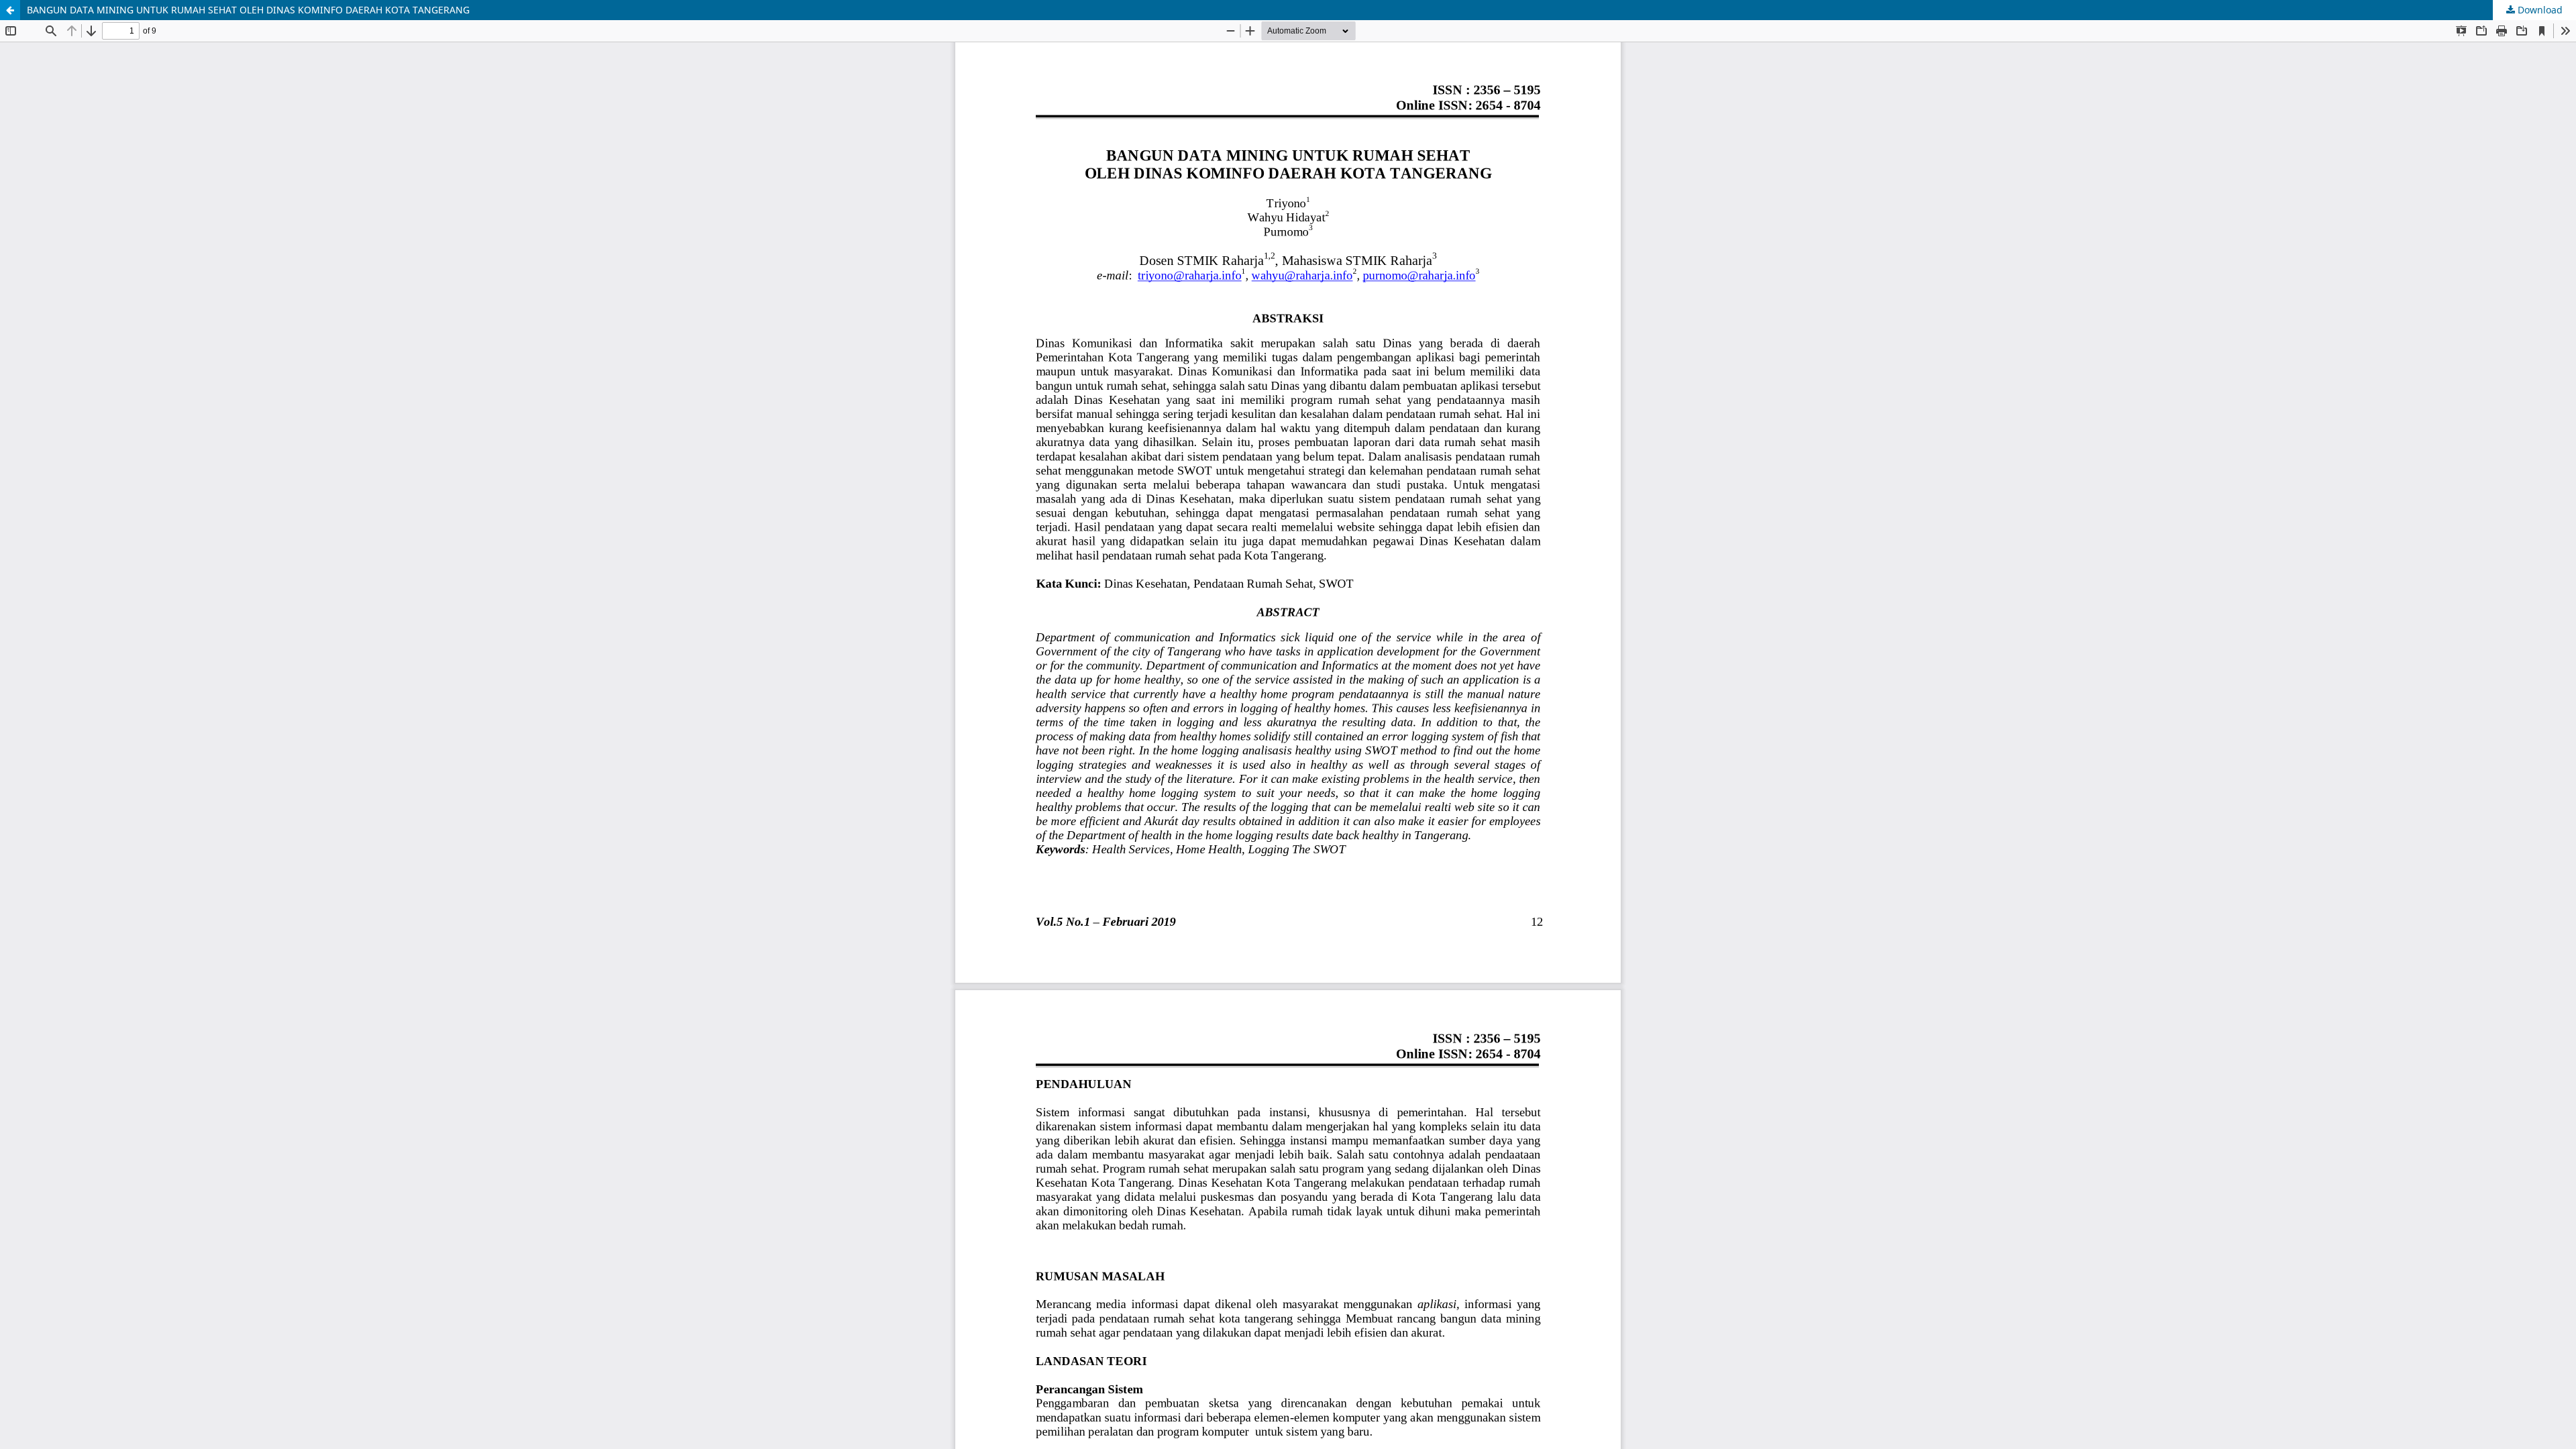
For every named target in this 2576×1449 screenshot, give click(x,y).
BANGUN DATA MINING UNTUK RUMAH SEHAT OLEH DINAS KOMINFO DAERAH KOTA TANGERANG (248, 10)
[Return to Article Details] (10, 10)
